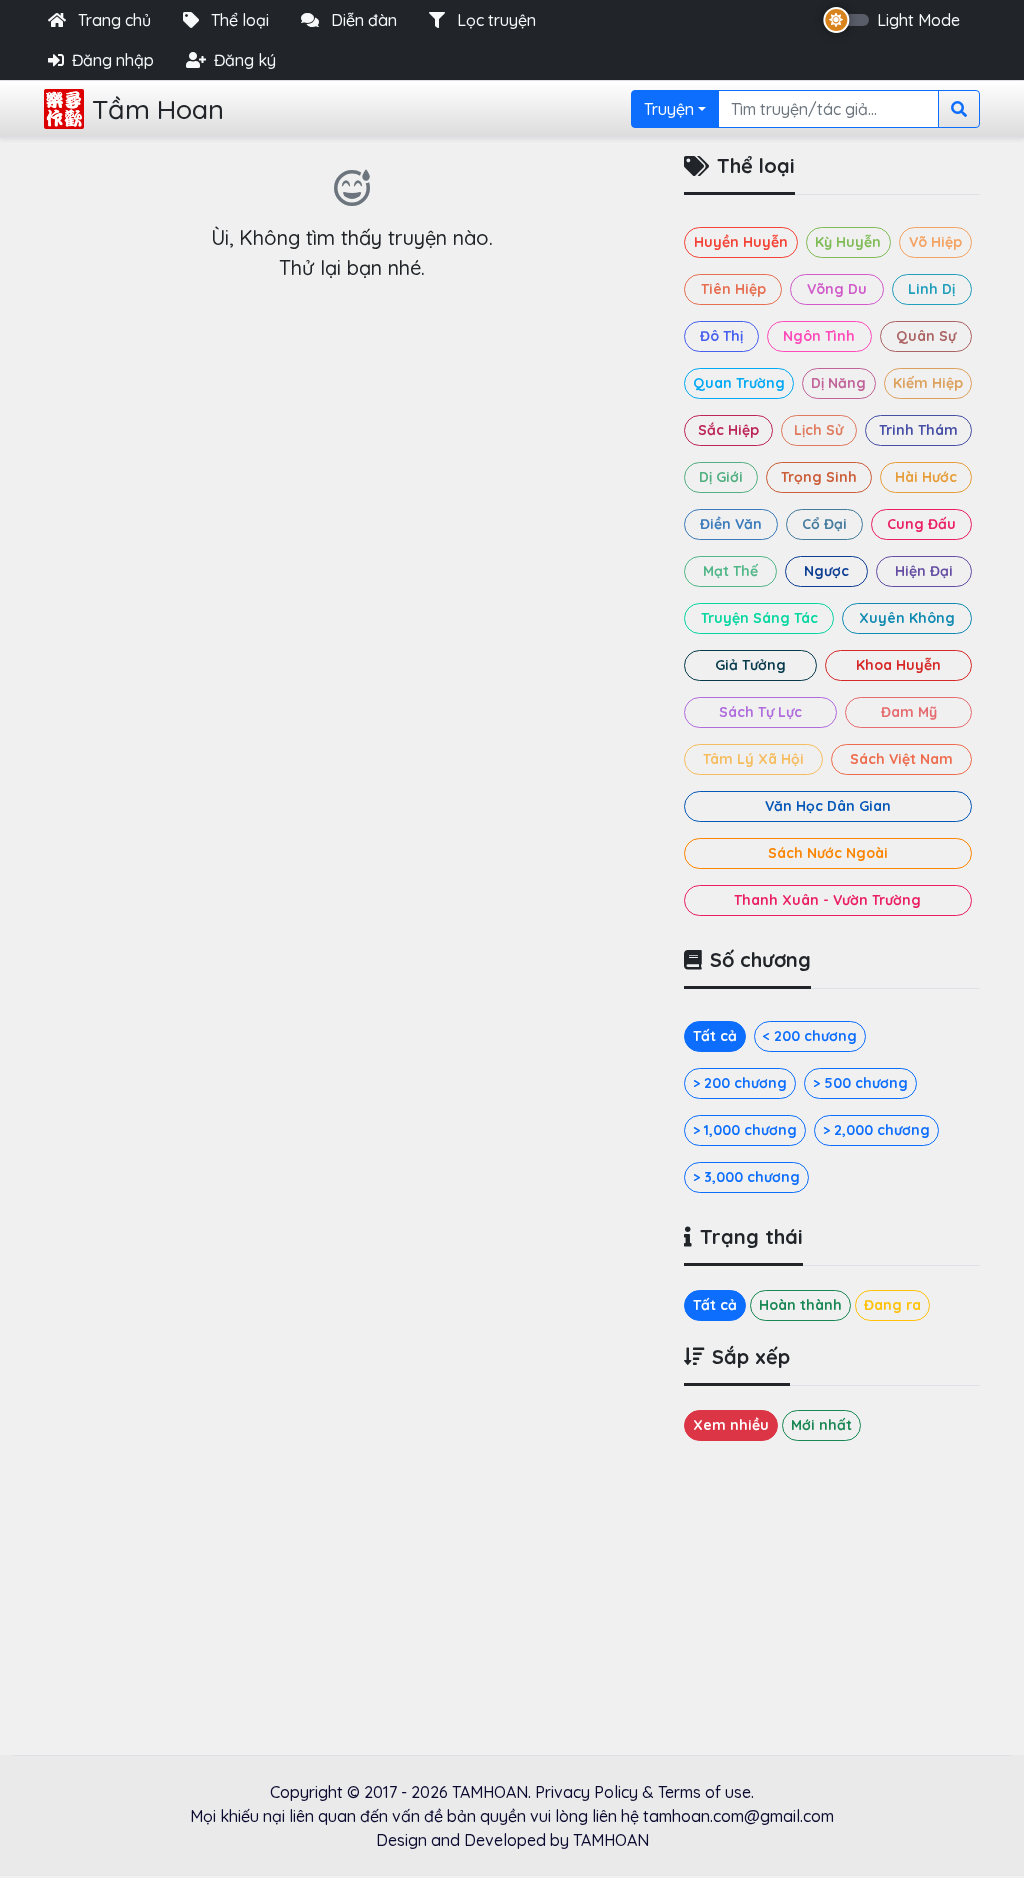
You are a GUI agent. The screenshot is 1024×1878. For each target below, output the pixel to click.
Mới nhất (821, 1425)
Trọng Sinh (819, 477)
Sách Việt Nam (901, 759)
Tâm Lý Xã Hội (753, 759)
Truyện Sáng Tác (759, 618)
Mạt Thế (730, 571)
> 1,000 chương (745, 1130)
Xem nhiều (731, 1425)
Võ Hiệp (935, 242)
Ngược (826, 571)
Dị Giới (721, 477)
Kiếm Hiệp (928, 383)
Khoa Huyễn (898, 665)
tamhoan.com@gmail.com (738, 1816)
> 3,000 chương (746, 1177)
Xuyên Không (907, 618)
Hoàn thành (800, 1305)
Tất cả (715, 1036)
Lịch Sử (818, 430)
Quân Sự (926, 336)
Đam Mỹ (909, 712)
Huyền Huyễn (741, 242)
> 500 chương (860, 1083)
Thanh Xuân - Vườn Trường (827, 900)
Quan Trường (739, 383)
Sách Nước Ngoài (828, 853)
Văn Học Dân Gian (828, 806)
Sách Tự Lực (760, 712)
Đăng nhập (113, 60)
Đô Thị (721, 336)
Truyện (669, 109)
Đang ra (892, 1305)
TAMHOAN (490, 1792)
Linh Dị (931, 289)
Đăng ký (245, 60)
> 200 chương (740, 1083)
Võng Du (837, 289)
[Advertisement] (352, 463)
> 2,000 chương (876, 1130)
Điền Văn (731, 524)
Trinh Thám (918, 430)
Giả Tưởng (750, 665)
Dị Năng (838, 383)
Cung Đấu (921, 524)
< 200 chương (810, 1036)
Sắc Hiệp (728, 430)
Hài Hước (926, 477)
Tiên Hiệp (733, 289)
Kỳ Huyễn (848, 242)
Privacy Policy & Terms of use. (644, 1792)
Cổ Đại (824, 524)
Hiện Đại (924, 571)
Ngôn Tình (819, 336)
